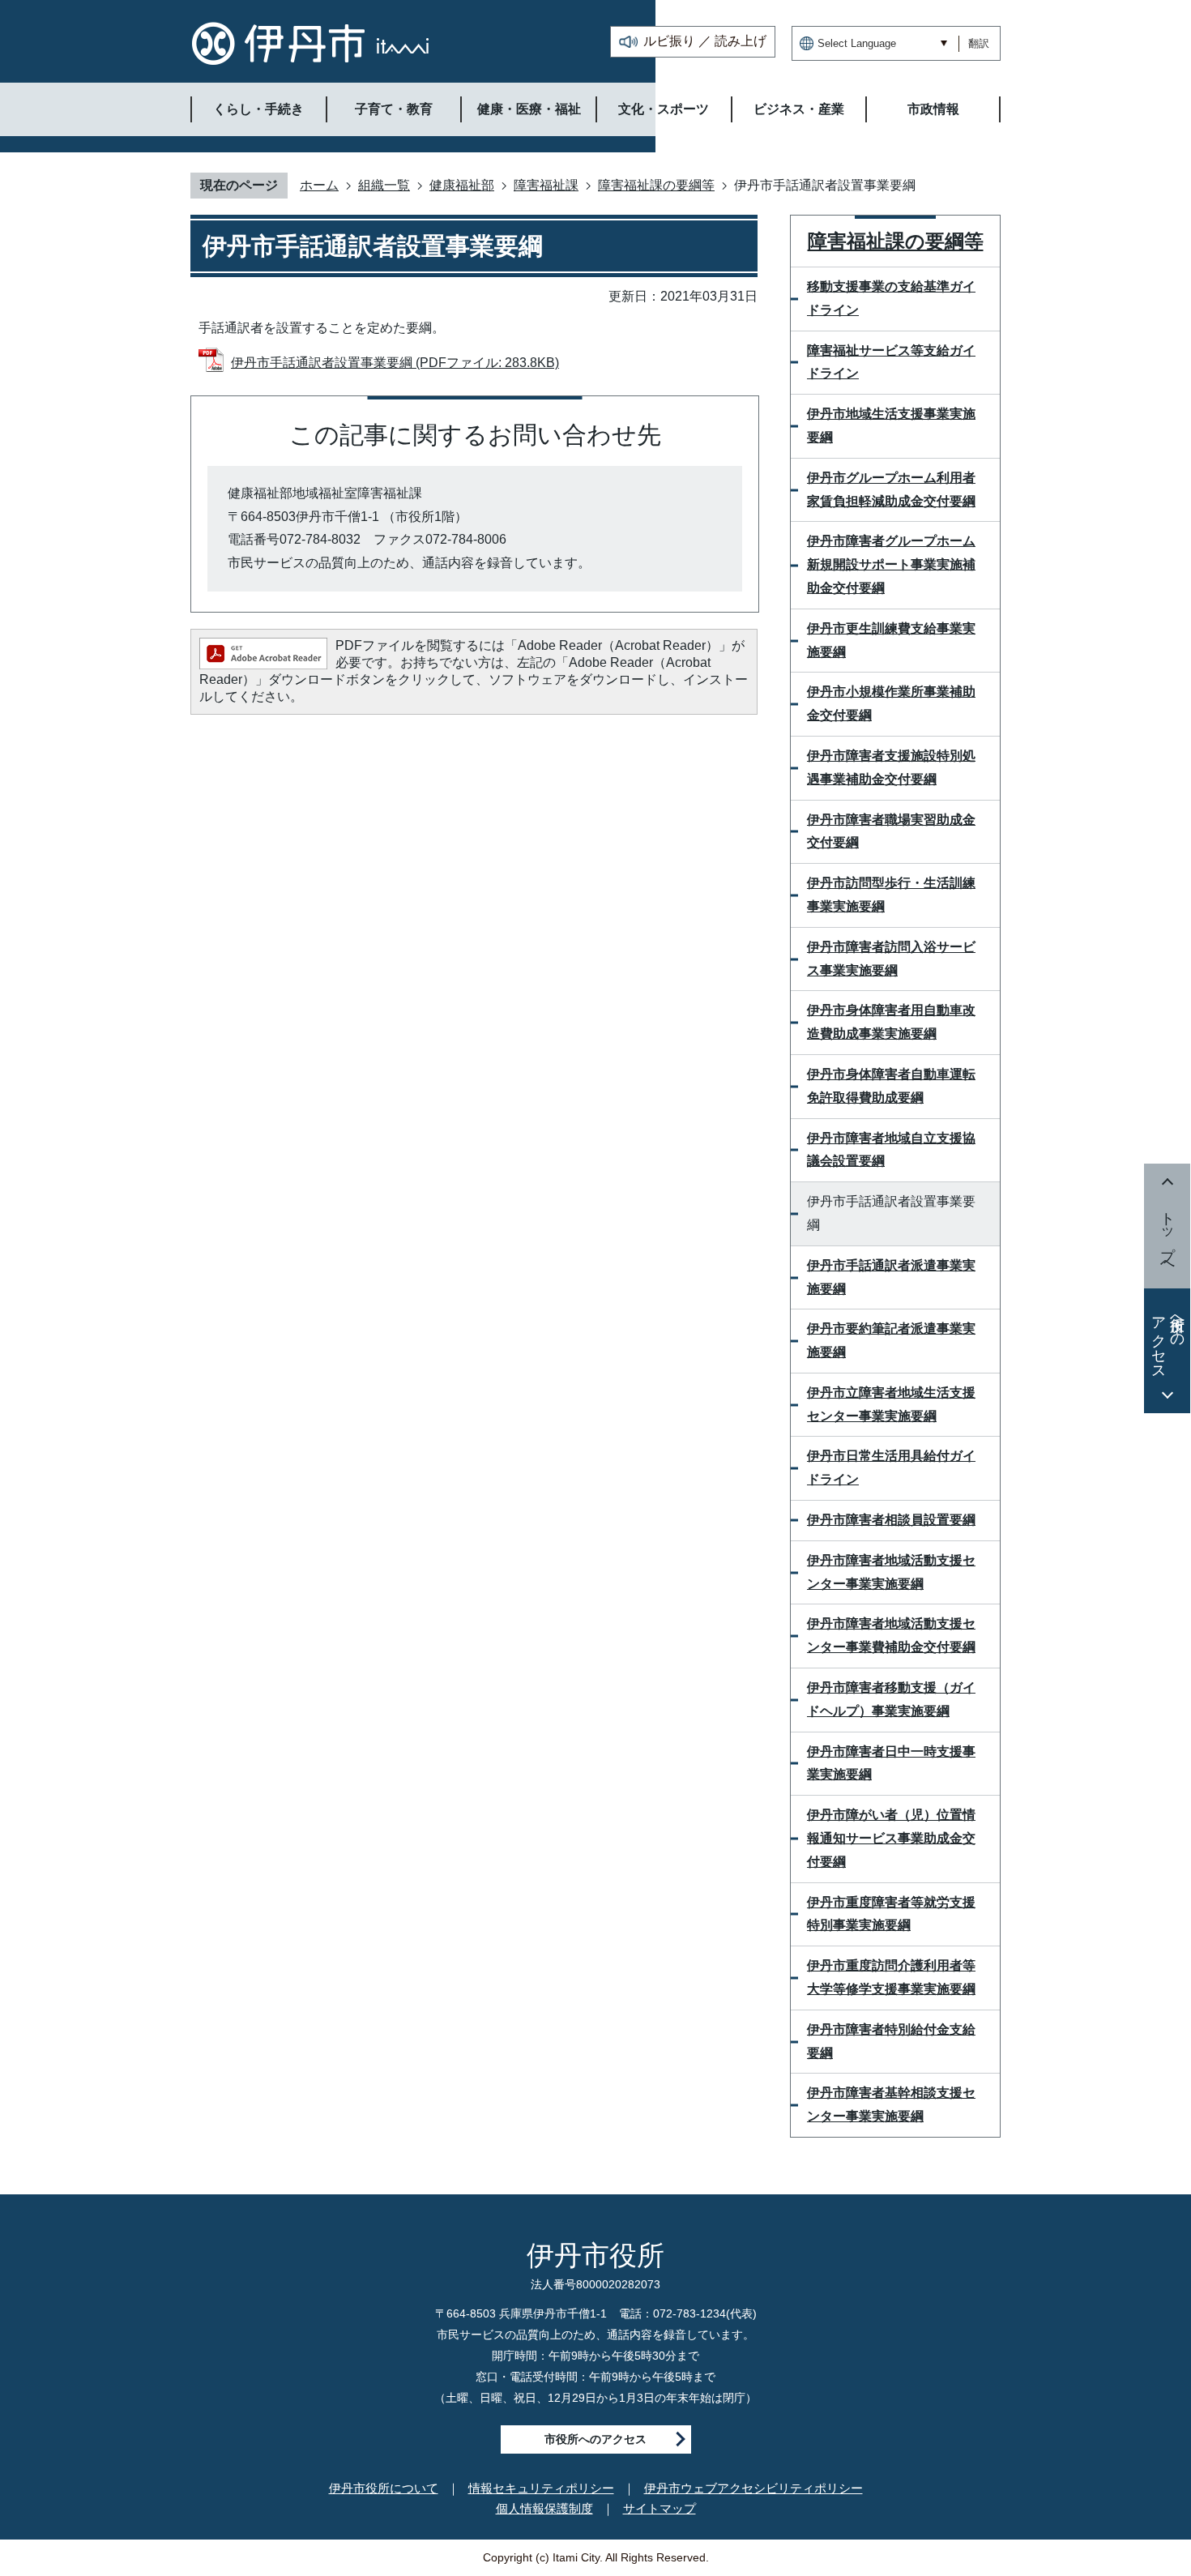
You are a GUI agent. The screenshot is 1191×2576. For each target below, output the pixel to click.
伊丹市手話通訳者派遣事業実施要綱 (891, 1277)
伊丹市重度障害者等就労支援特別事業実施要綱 (891, 1914)
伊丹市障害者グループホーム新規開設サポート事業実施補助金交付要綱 (891, 564)
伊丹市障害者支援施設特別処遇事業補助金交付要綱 (891, 767)
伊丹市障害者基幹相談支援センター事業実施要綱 (891, 2104)
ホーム (319, 185)
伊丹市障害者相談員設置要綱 (891, 1520)
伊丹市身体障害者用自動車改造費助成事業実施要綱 (891, 1022)
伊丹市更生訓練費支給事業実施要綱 (891, 640)
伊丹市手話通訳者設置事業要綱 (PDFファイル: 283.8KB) (395, 363)
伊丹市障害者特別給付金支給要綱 (891, 2041)
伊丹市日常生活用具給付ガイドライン (891, 1467)
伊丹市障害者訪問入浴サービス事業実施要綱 (891, 959)
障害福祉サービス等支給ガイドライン (891, 362)
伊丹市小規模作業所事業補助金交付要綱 (891, 703)
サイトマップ (660, 2508)
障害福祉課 (546, 185)
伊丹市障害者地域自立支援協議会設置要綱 (891, 1150)
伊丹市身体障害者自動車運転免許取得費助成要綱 (891, 1086)
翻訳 (979, 43)
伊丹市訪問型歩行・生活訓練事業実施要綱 (891, 895)
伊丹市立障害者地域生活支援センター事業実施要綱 (891, 1404)
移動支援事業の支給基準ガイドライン (891, 298)
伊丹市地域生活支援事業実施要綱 (891, 425)
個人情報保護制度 (544, 2508)
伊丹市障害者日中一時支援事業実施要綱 (891, 1763)
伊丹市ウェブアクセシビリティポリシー (753, 2488)
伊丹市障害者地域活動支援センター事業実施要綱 (891, 1572)
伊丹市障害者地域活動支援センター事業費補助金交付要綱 (891, 1635)
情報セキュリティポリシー (541, 2488)
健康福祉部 (462, 185)
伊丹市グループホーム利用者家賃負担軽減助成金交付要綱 (891, 489)
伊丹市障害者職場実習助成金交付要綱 (891, 831)
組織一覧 (384, 185)
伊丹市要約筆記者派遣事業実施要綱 (891, 1340)
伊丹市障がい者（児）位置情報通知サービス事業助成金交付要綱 (891, 1838)
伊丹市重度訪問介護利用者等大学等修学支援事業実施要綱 (891, 1977)
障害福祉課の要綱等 (656, 185)
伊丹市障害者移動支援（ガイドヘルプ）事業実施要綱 (891, 1699)
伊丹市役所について (384, 2488)
